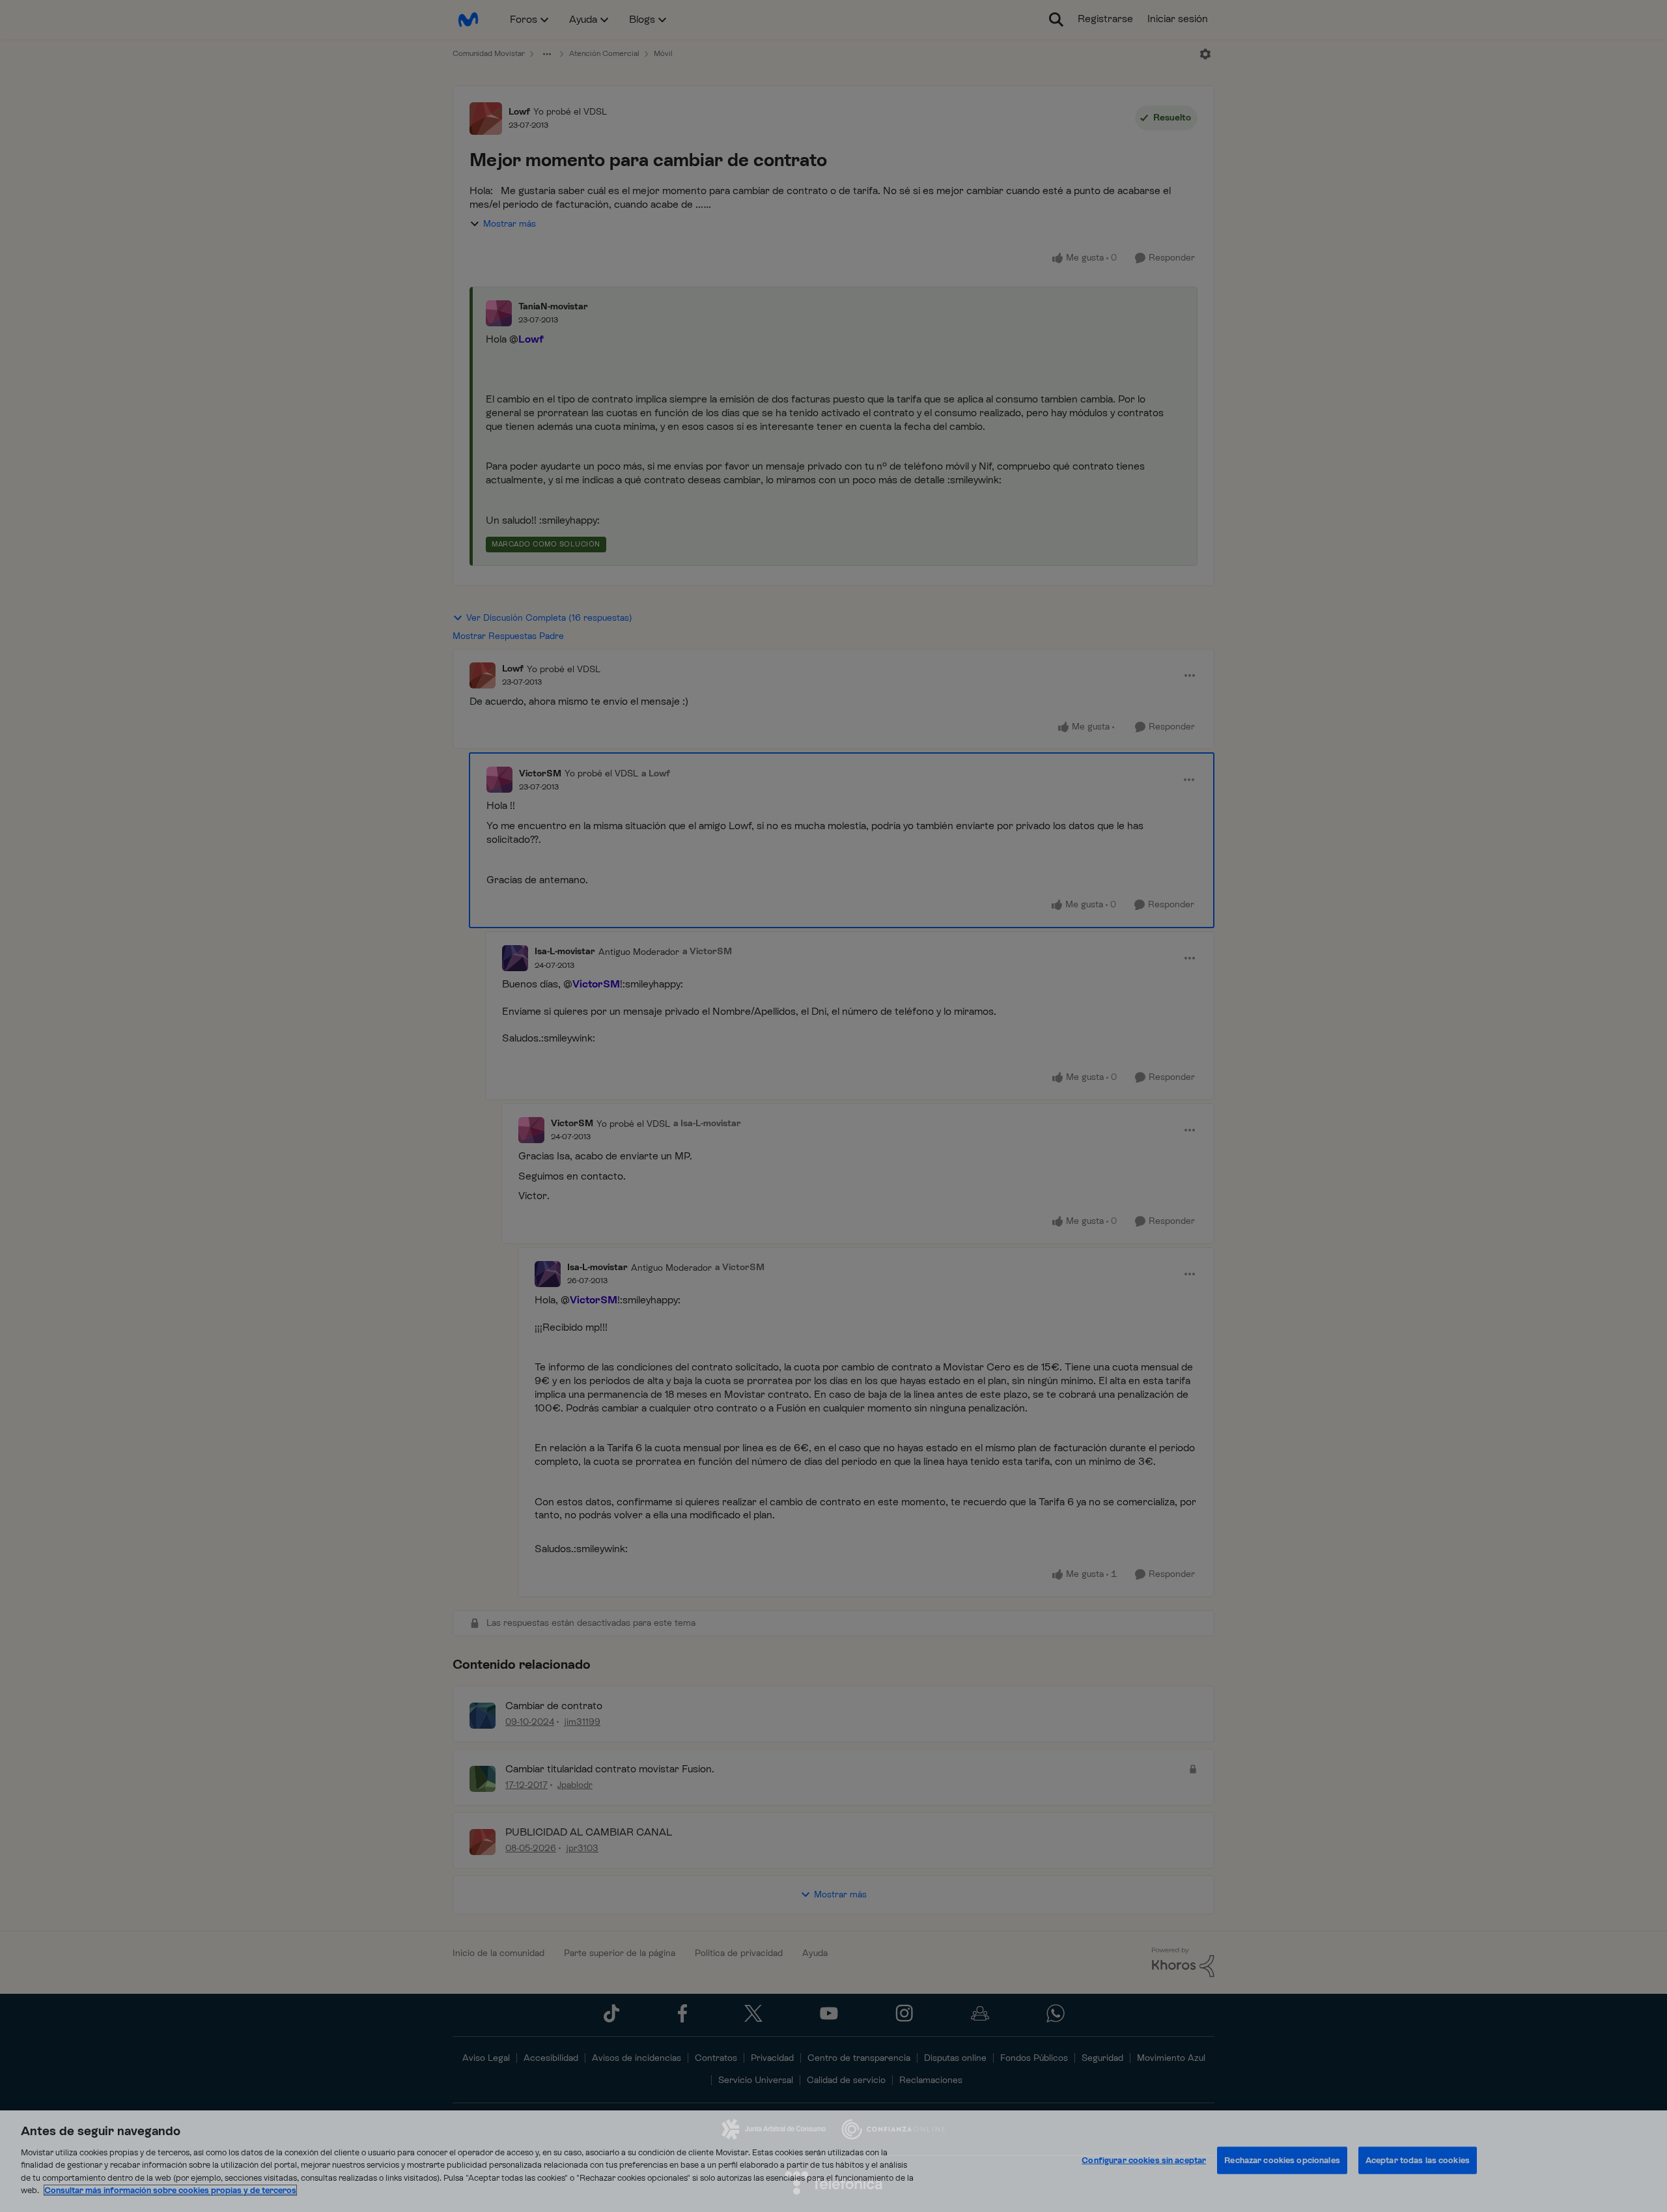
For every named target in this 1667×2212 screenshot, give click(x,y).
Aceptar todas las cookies (1418, 2160)
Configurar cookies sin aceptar (1144, 2160)
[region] (833, 2161)
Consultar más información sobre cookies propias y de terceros (170, 2190)
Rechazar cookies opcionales (1282, 2160)
